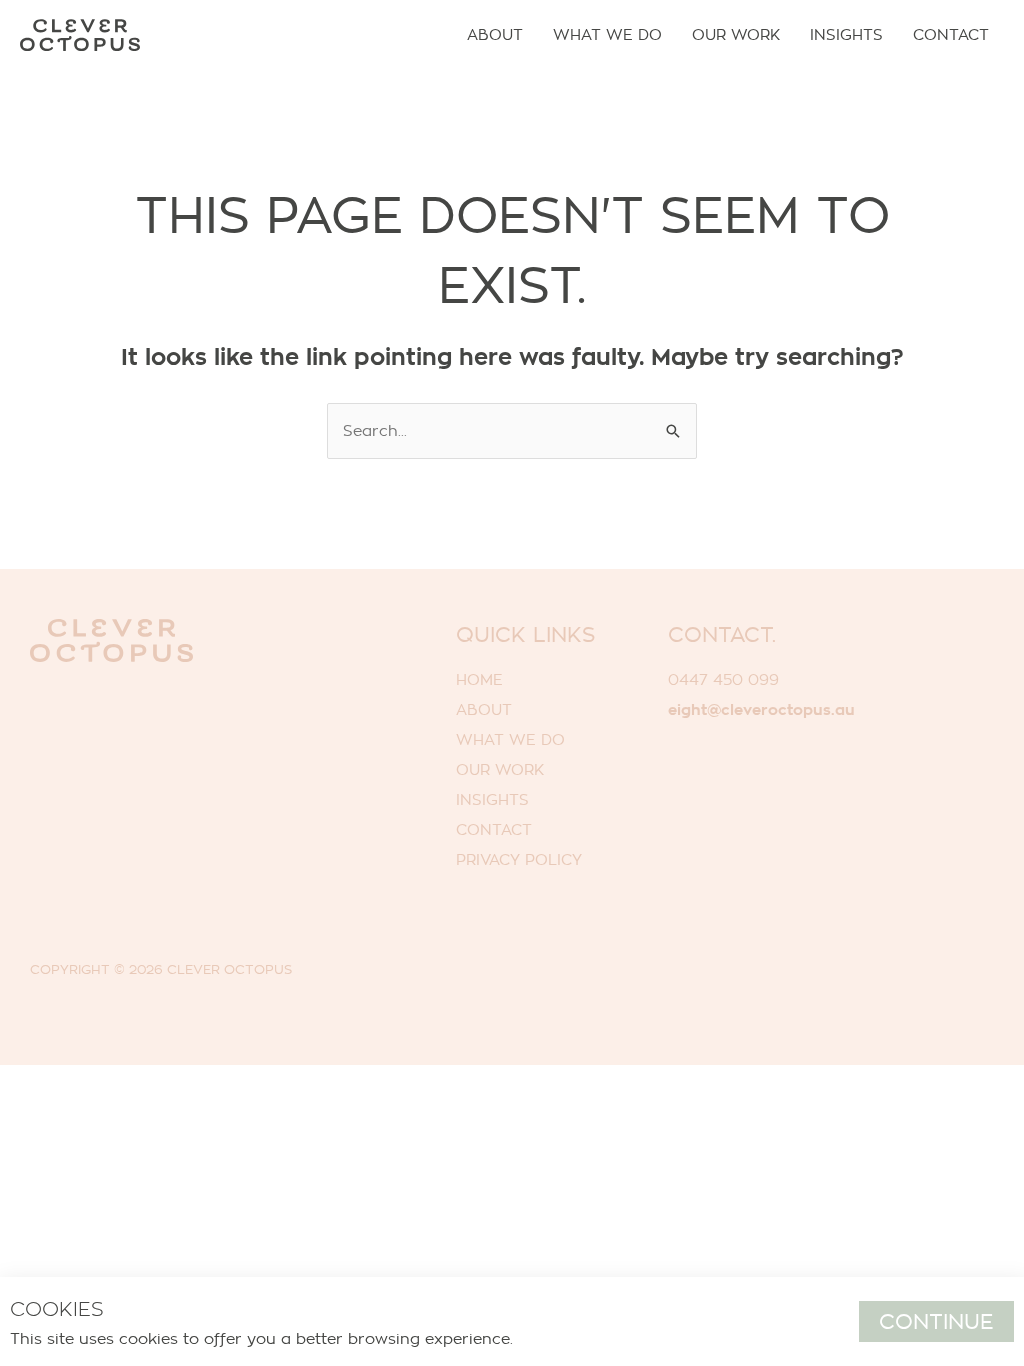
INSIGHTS (492, 799)
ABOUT (484, 709)
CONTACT (494, 829)
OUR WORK (500, 769)
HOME (479, 679)
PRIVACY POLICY (519, 859)
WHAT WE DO (510, 739)
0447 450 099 (723, 679)
